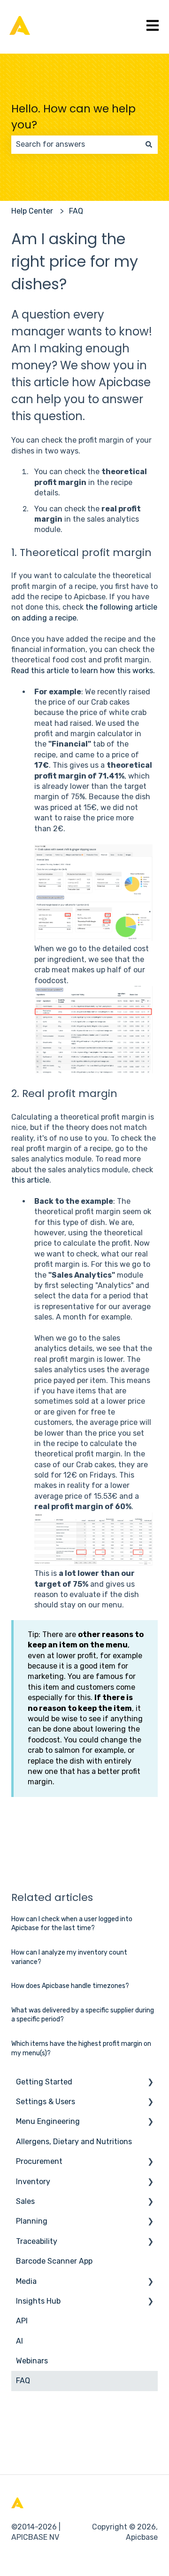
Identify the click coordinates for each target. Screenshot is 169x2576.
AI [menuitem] (19, 2341)
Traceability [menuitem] (37, 2241)
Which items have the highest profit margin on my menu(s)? (81, 2048)
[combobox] (76, 144)
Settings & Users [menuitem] (46, 2102)
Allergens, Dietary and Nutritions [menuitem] (74, 2142)
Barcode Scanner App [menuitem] (54, 2261)
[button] (150, 2083)
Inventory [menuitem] (33, 2182)
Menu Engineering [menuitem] (48, 2121)
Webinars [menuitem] (32, 2361)
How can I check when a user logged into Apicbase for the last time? (72, 1924)
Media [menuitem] (26, 2281)
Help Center (32, 211)
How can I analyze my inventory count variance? (69, 1957)
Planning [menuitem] (32, 2221)
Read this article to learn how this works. (83, 671)
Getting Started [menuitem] (44, 2082)
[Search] (149, 144)
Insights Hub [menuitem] (38, 2301)
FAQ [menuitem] (23, 2381)
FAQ (76, 211)
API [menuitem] (22, 2321)
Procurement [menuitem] (39, 2161)
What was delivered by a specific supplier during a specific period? (83, 2015)
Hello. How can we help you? (73, 117)
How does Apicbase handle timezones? (70, 1986)
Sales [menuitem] (25, 2201)
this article (30, 1180)
